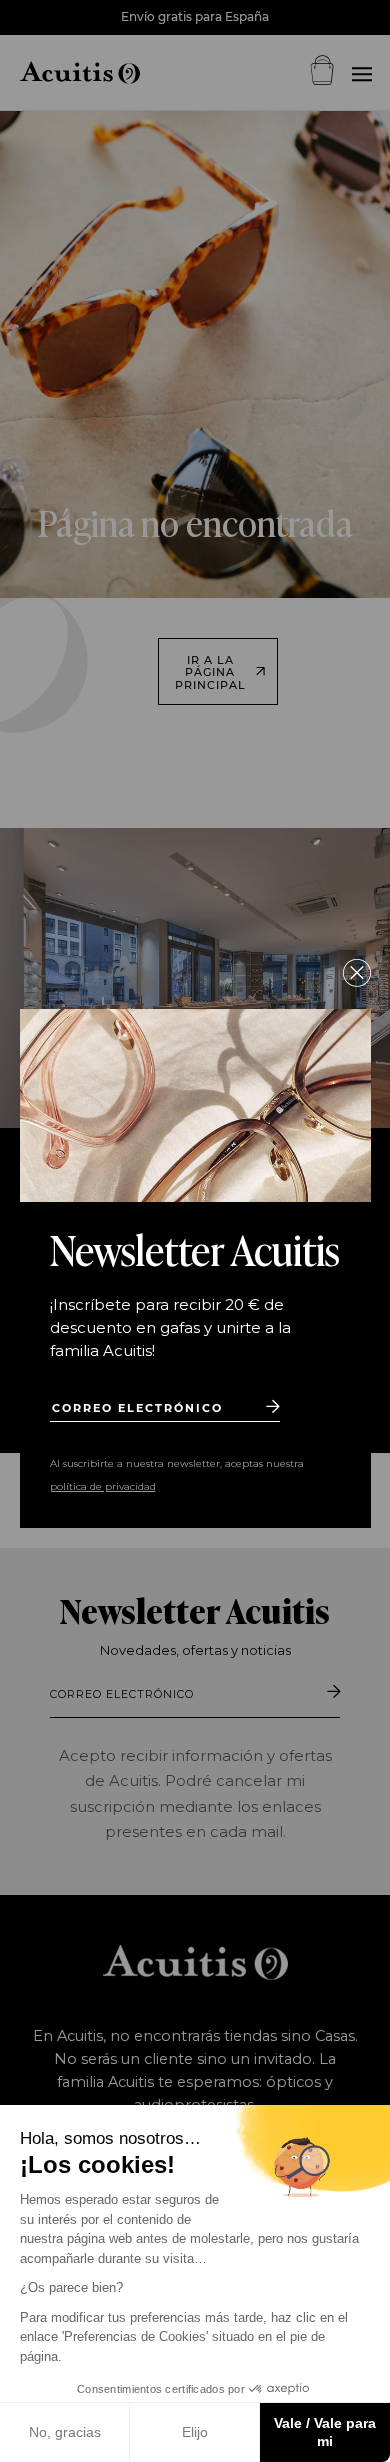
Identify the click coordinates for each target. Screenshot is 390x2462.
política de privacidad (103, 1486)
